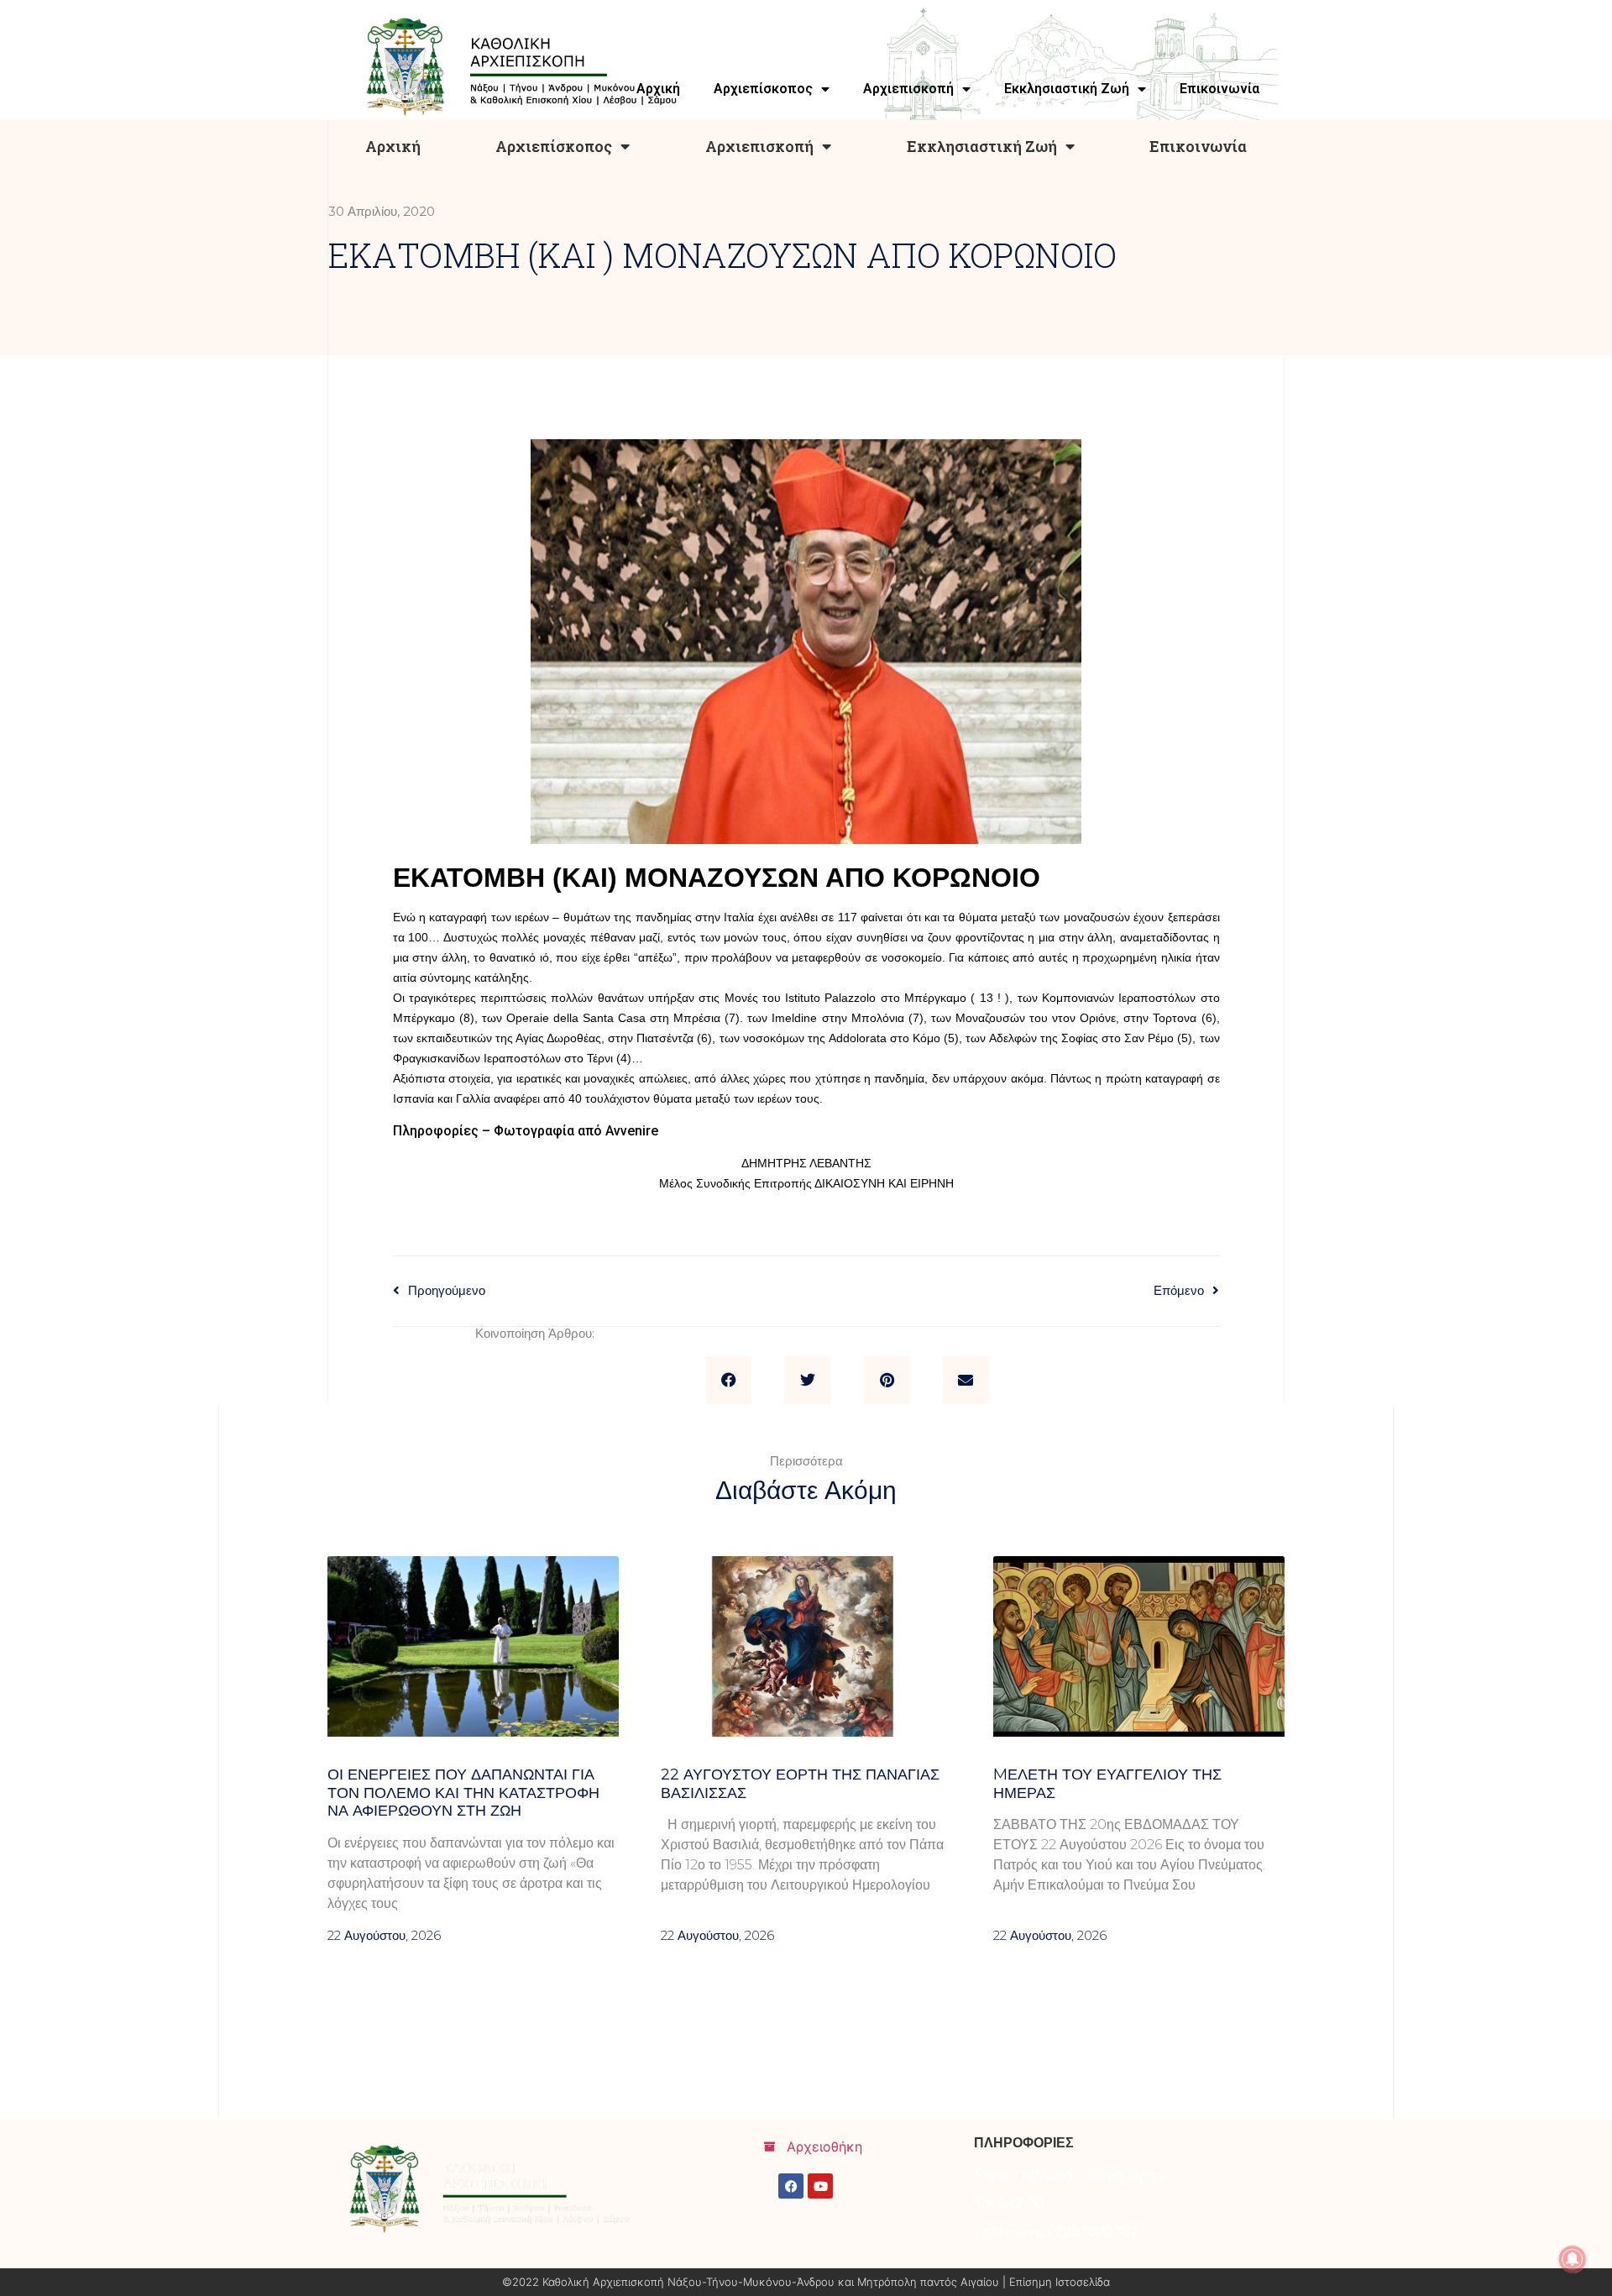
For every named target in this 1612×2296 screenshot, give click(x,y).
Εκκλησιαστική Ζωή (982, 146)
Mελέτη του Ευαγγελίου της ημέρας (1107, 1784)
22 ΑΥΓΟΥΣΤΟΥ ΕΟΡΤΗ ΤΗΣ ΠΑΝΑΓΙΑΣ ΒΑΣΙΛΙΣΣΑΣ (800, 1784)
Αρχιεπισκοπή (759, 146)
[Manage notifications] (1573, 2259)
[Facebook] (791, 2186)
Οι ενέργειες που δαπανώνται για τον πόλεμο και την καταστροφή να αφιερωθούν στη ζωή (463, 1793)
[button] (729, 1381)
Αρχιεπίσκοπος (554, 146)
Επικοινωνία (1198, 146)
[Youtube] (820, 2186)
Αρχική (393, 146)
